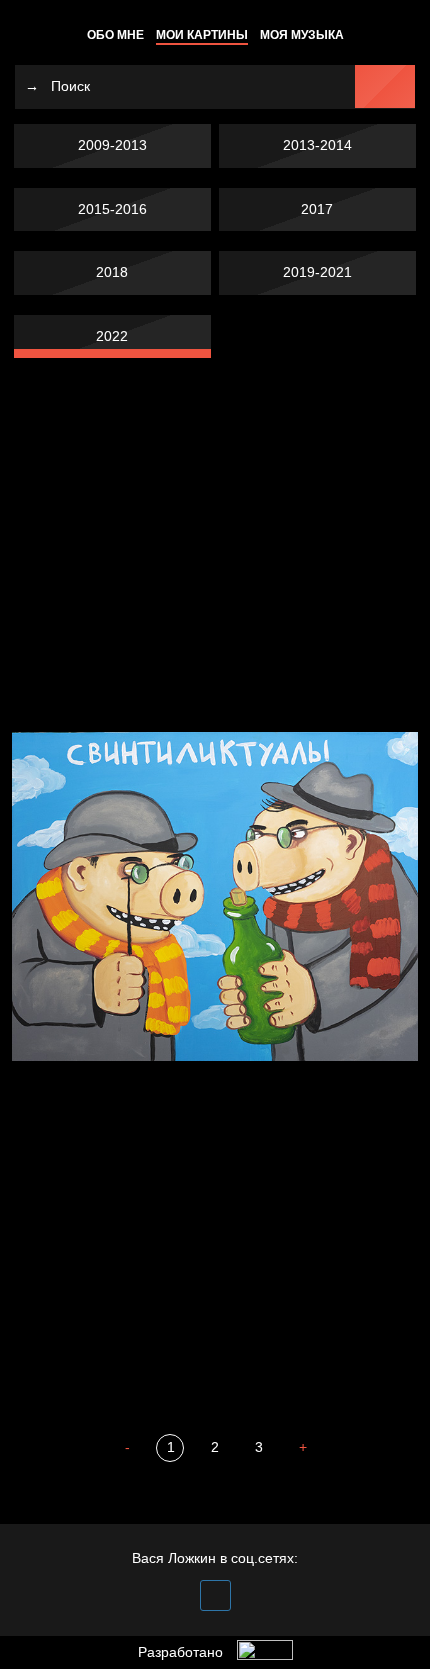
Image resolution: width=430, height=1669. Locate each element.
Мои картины (202, 35)
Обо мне (115, 35)
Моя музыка (302, 35)
